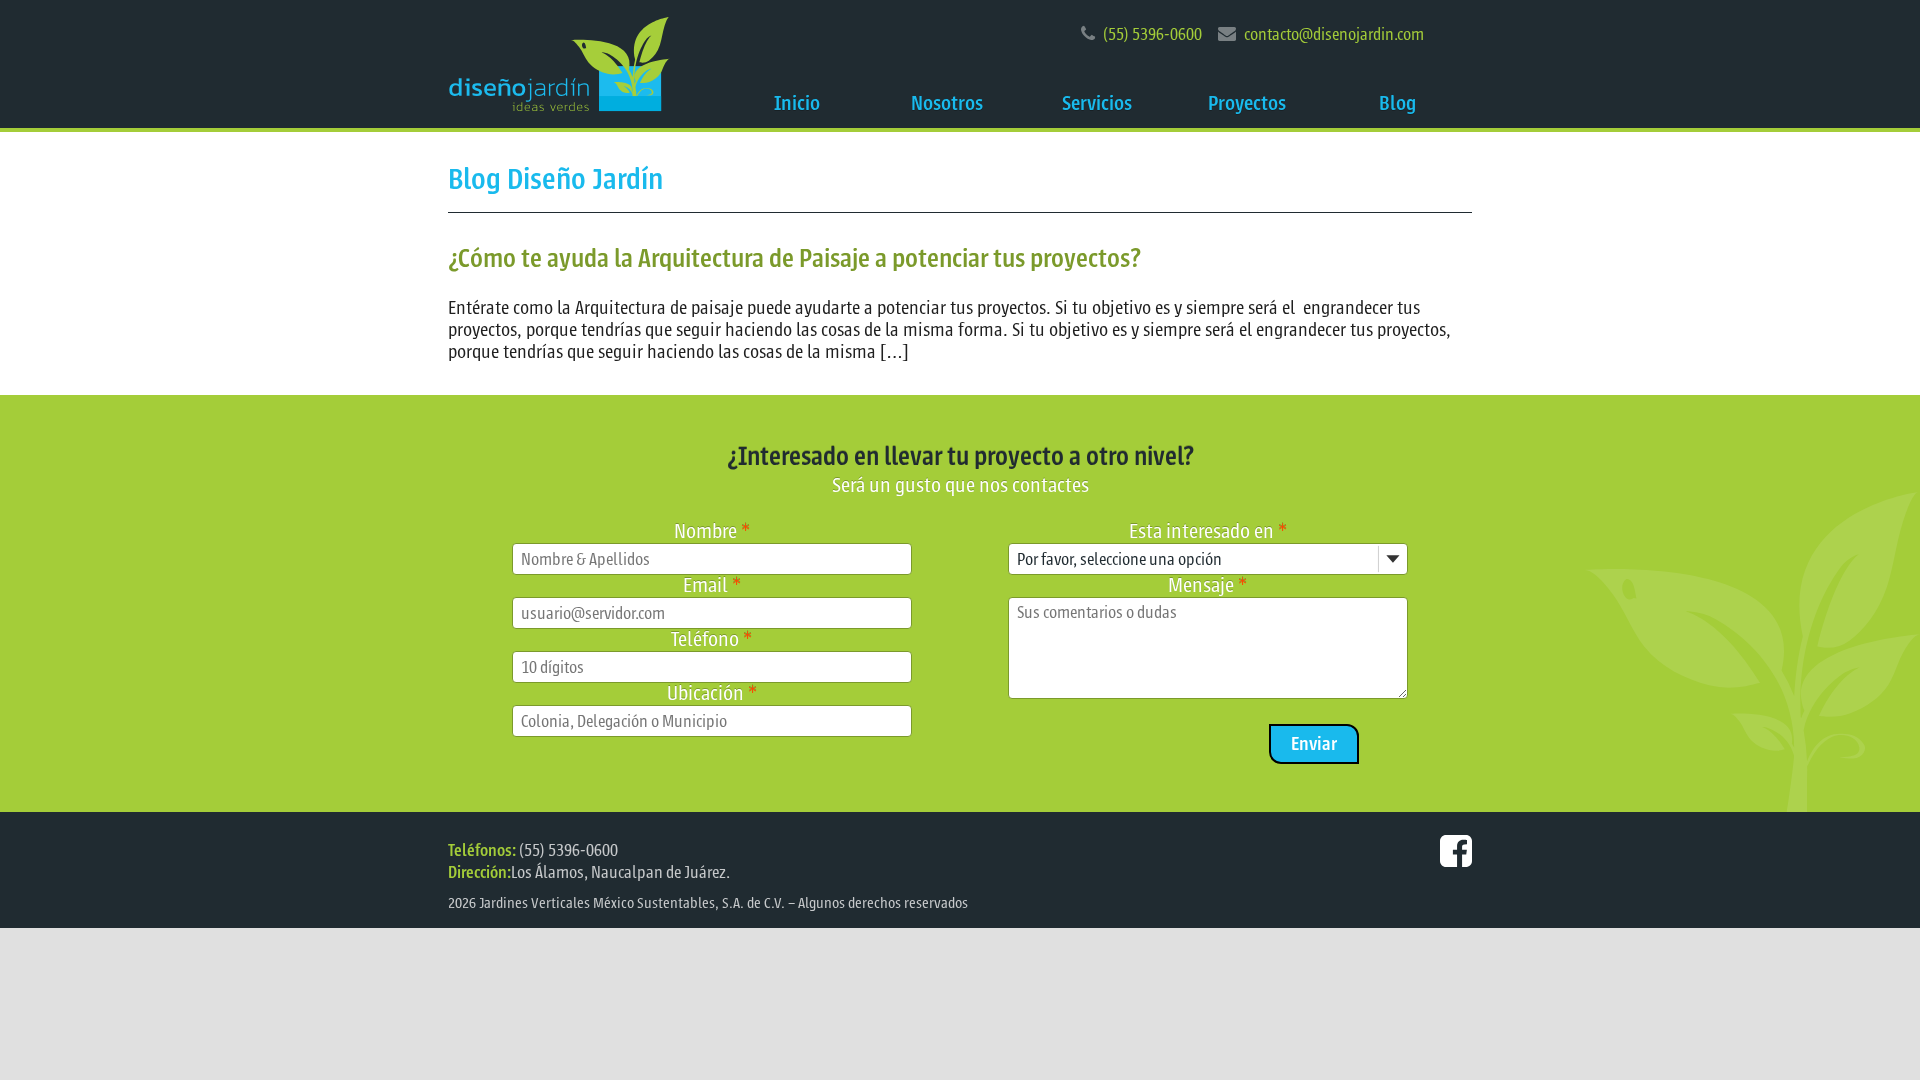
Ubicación (712, 693)
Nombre (712, 531)
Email (712, 585)
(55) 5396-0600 (1152, 34)
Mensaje (1207, 585)
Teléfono (711, 639)
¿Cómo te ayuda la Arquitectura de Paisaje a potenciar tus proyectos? (794, 258)
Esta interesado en (1208, 531)
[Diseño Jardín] (559, 64)
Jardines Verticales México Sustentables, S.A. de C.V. (632, 903)
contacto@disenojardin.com (1334, 34)
